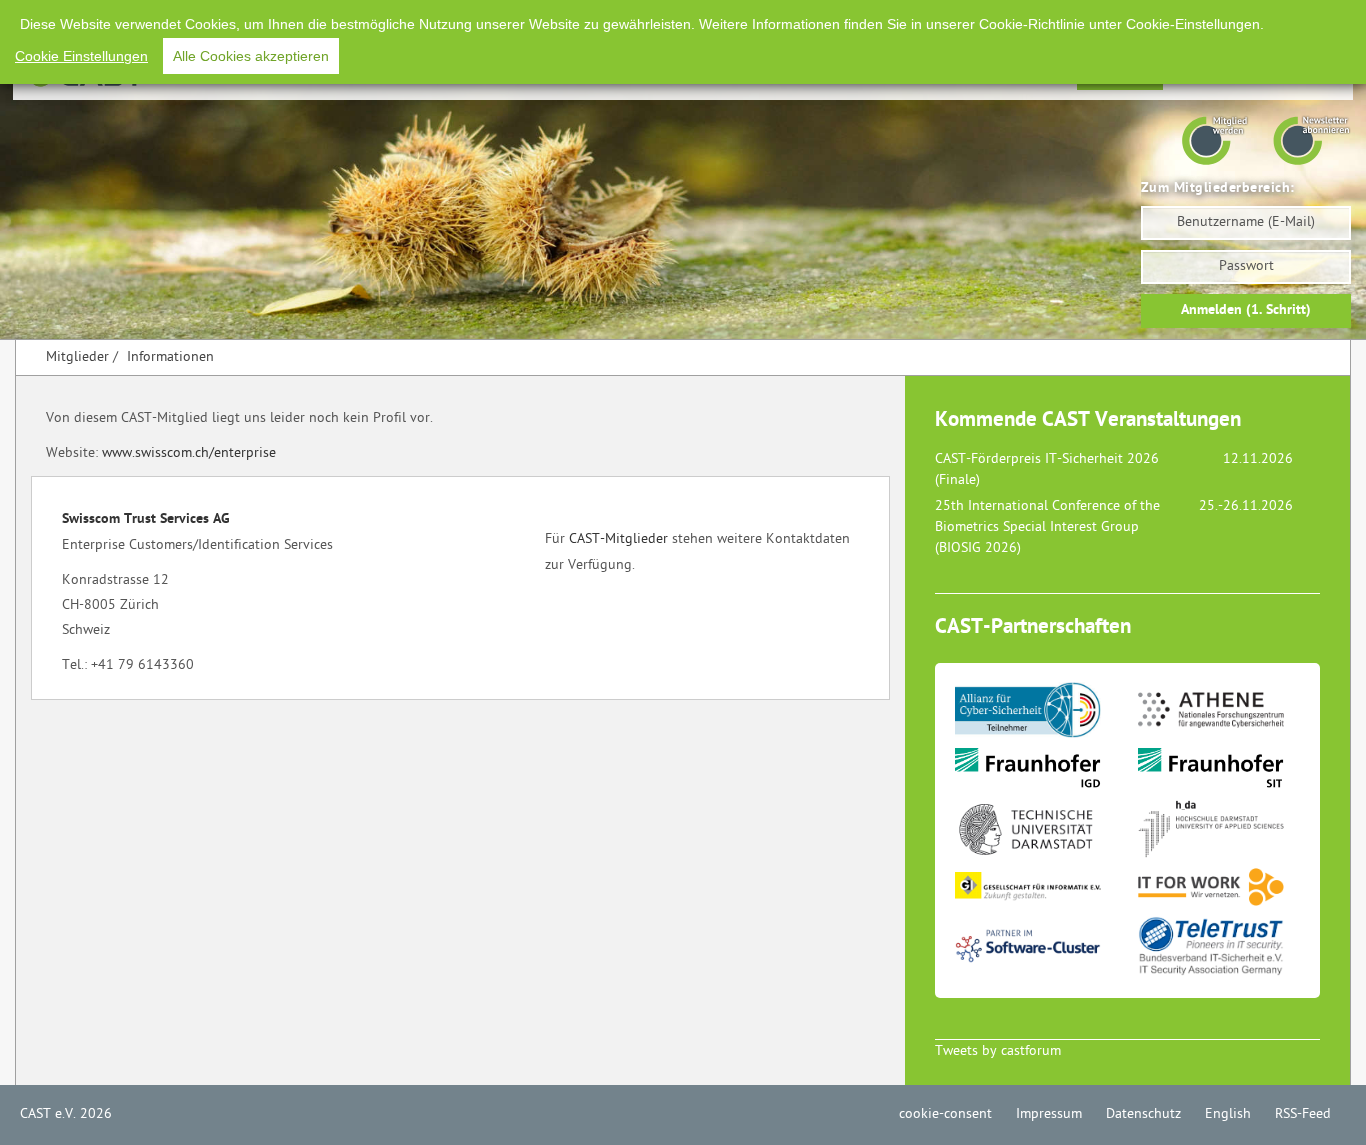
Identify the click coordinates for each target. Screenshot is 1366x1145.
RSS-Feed (1303, 1114)
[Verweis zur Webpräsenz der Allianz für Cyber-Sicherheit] (1044, 714)
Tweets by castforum (998, 1051)
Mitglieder (77, 357)
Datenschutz (1143, 1114)
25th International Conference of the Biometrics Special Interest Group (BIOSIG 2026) (1047, 527)
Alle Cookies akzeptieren (251, 56)
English (1228, 1114)
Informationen (170, 357)
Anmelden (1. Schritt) (1246, 310)
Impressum (1049, 1114)
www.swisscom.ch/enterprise (189, 453)
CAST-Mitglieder (618, 539)
